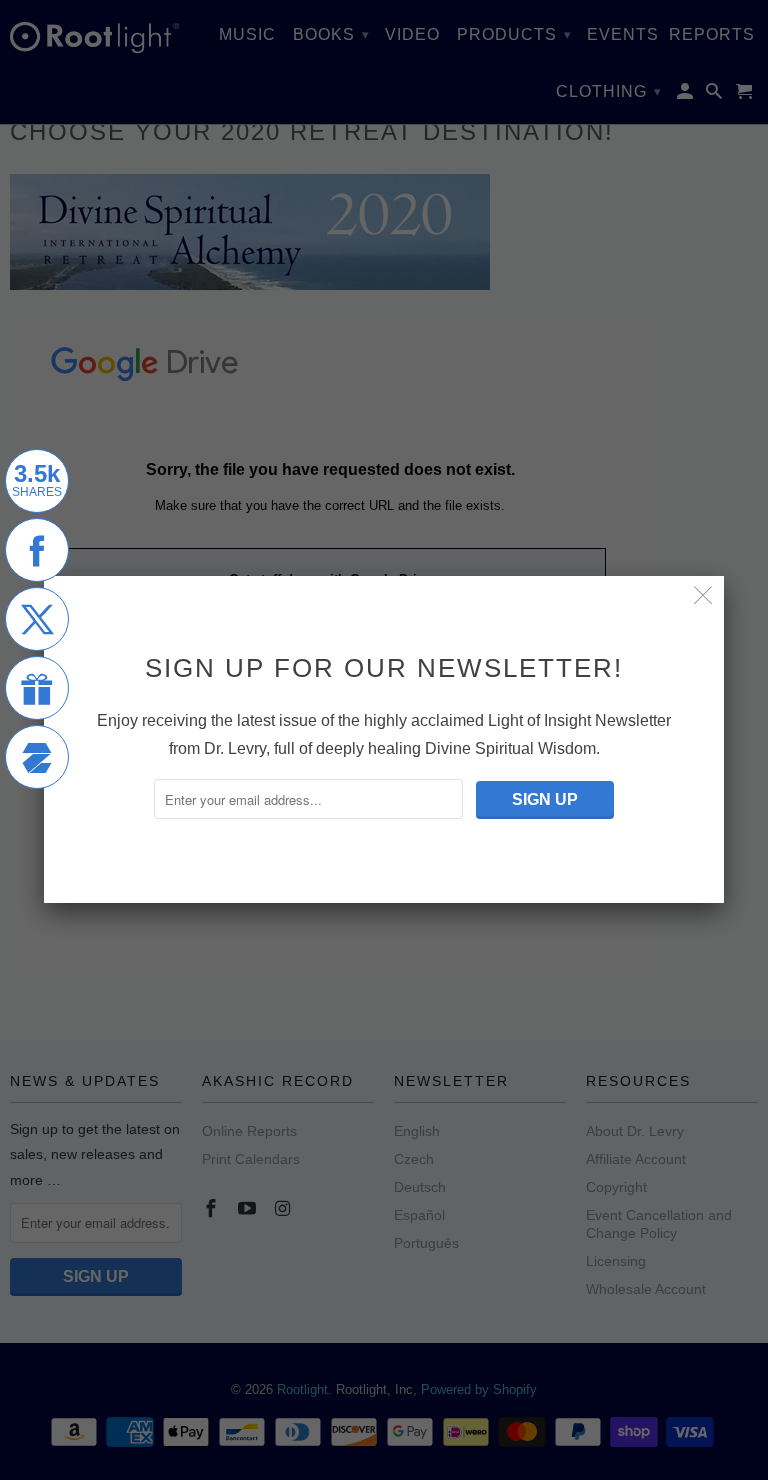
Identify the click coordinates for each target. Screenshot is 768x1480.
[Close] (703, 596)
